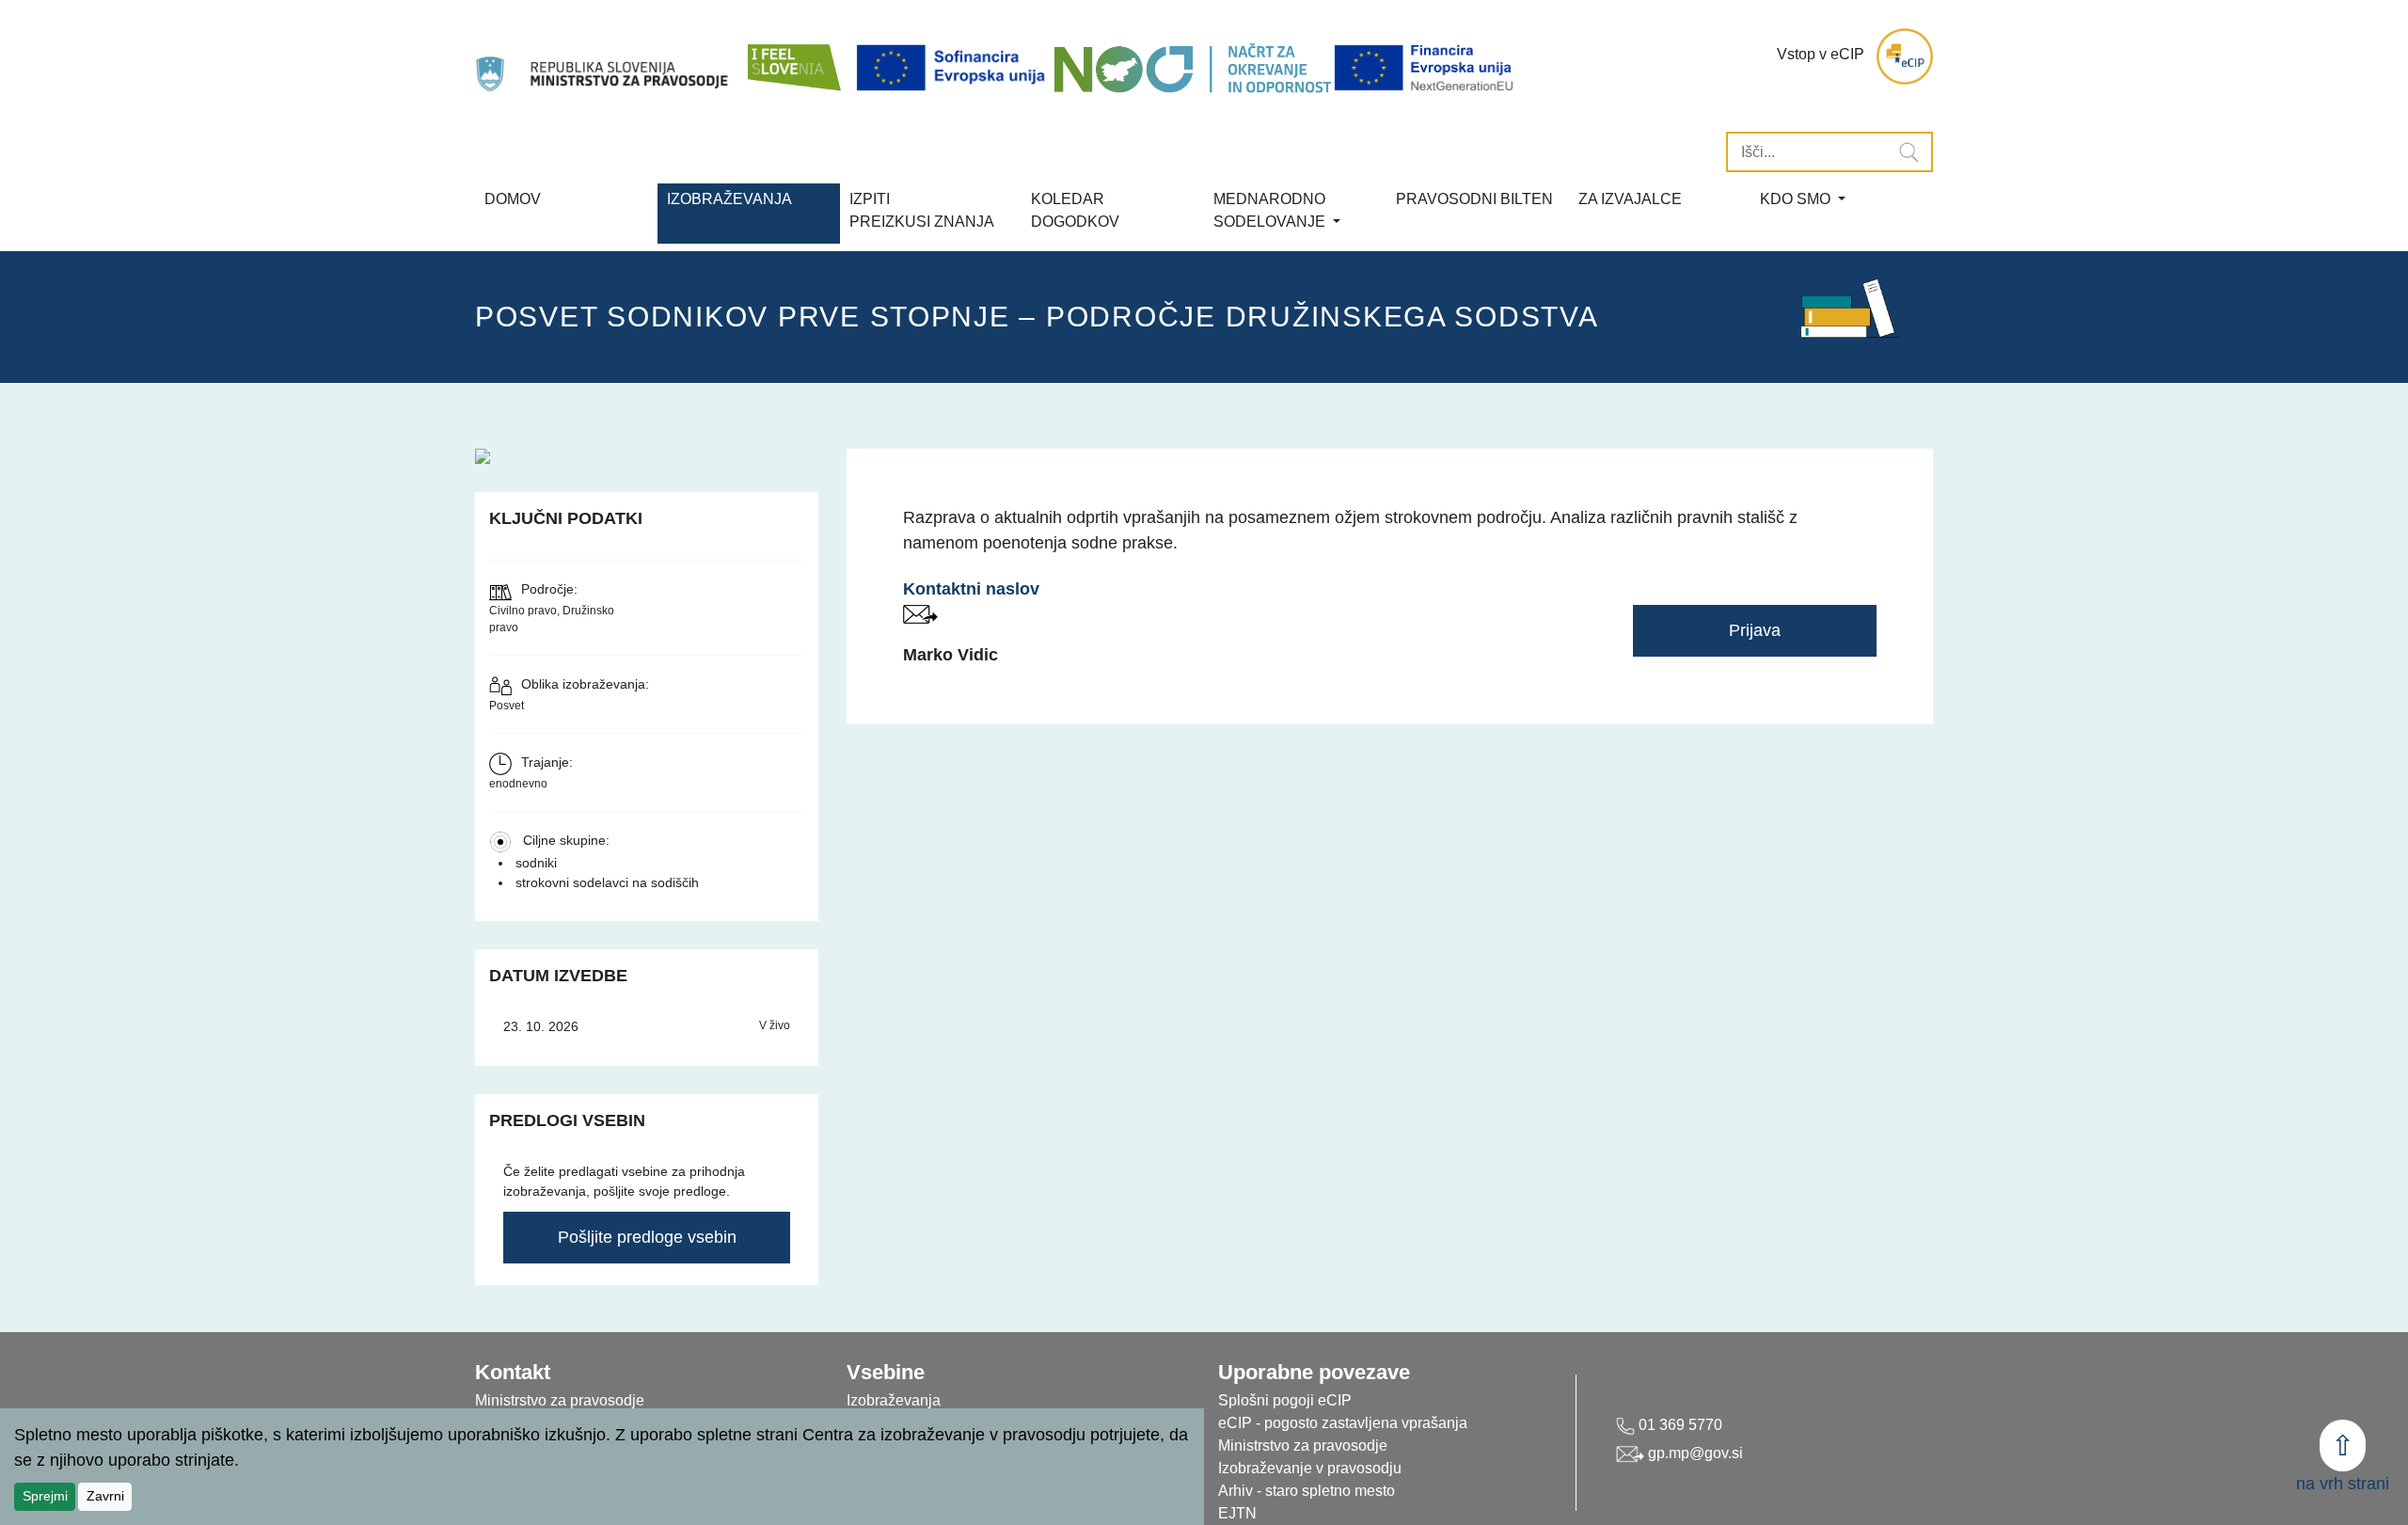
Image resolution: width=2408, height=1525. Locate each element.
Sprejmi (45, 1496)
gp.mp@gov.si (1694, 1453)
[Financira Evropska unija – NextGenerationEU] (1425, 68)
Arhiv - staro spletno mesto (1307, 1491)
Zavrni (105, 1496)
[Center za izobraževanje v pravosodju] (604, 56)
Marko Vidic (951, 655)
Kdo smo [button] (1797, 199)
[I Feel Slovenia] (793, 56)
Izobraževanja (729, 199)
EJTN (1237, 1513)
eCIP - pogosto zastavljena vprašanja (1343, 1423)
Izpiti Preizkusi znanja (922, 210)
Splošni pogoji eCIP (1285, 1400)
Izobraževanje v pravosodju (1310, 1468)
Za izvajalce (1630, 199)
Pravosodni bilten (1474, 199)
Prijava (1755, 630)
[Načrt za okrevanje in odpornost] (1192, 68)
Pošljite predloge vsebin (647, 1237)
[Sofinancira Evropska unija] (954, 68)
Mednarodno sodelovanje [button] (1271, 210)
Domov (513, 199)
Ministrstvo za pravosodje (1303, 1446)
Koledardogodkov (1075, 210)
